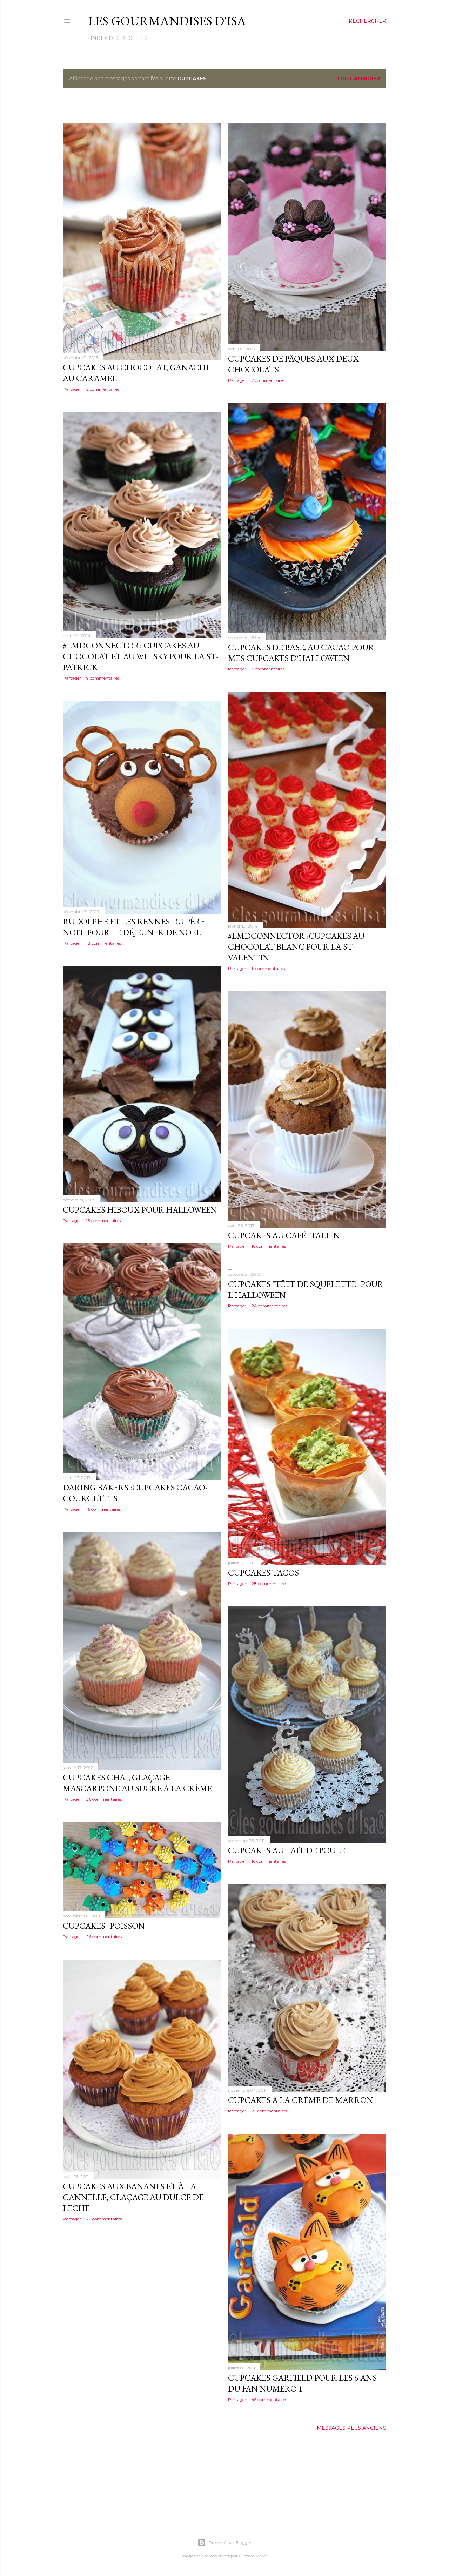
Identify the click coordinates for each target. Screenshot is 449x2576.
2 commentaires (103, 389)
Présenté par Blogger (230, 2543)
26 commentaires (104, 1937)
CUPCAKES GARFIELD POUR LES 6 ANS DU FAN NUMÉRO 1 (302, 2383)
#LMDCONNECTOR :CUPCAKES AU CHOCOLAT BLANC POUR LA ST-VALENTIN (296, 947)
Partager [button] (72, 389)
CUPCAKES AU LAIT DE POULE (287, 1850)
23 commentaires (269, 2111)
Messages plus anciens (351, 2428)
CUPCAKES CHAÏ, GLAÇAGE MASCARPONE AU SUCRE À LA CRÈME (137, 1783)
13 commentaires (103, 1220)
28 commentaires (269, 1583)
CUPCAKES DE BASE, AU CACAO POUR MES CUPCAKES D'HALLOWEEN (301, 653)
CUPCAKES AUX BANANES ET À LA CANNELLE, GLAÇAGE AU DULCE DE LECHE (133, 2197)
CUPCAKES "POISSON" (105, 1926)
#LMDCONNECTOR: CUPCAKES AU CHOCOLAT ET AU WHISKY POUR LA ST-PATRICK (140, 656)
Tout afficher (358, 79)
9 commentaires (103, 678)
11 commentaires (268, 968)
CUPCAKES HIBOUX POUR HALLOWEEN (140, 1210)
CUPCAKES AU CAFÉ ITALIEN (284, 1235)
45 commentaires (269, 2399)
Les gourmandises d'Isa (167, 21)
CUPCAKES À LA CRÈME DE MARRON (301, 2100)
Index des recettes (119, 38)
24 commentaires (269, 1306)
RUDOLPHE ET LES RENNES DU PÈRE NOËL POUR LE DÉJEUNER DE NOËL (134, 927)
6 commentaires (268, 669)
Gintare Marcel (254, 2556)
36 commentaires (104, 1799)
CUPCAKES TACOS (263, 1573)
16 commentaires (269, 1246)
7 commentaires (268, 380)
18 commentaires (104, 943)
